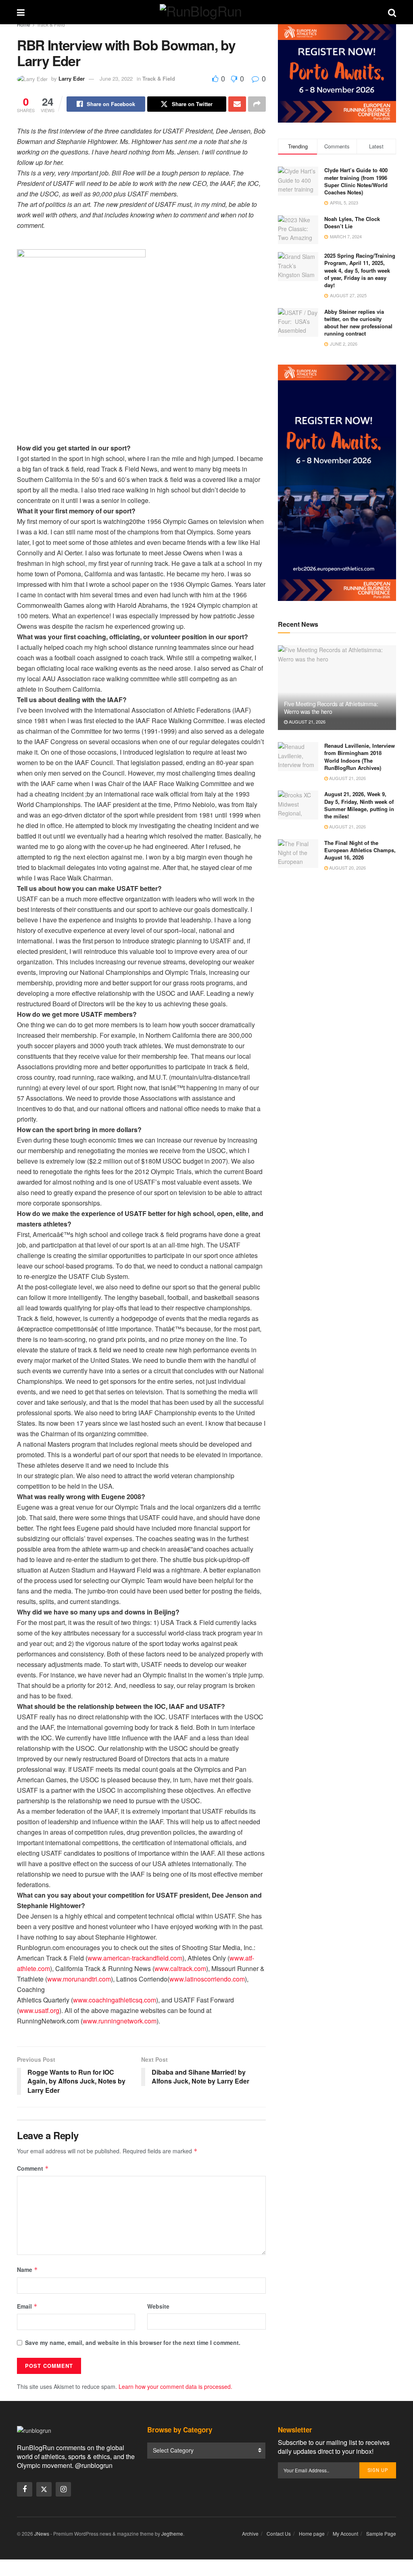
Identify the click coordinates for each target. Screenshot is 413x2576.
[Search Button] (392, 12)
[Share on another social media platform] (257, 104)
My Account (345, 2533)
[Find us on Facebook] (25, 2489)
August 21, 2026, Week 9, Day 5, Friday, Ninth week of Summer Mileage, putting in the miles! (359, 805)
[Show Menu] (21, 12)
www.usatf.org (39, 2010)
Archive (250, 2533)
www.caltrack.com (180, 1968)
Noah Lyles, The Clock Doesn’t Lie (352, 222)
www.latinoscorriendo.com (207, 1979)
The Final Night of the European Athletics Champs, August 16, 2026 (360, 850)
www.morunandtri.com (79, 1979)
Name (27, 2269)
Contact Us (279, 2533)
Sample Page (381, 2533)
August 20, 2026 (347, 868)
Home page (312, 2533)
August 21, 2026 (307, 722)
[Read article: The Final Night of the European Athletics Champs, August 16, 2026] (298, 854)
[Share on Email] (237, 104)
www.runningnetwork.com (120, 2021)
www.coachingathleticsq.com (115, 2000)
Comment (33, 2168)
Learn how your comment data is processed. (175, 2386)
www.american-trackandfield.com (135, 1958)
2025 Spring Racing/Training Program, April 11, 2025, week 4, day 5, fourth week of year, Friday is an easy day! (360, 270)
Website (158, 2306)
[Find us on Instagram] (63, 2489)
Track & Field (51, 24)
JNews (42, 2533)
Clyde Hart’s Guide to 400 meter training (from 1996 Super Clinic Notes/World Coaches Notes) (356, 181)
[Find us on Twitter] (44, 2489)
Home (24, 24)
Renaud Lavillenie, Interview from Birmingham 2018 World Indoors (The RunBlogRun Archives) (360, 757)
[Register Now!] (337, 73)
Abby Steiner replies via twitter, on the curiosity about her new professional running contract (358, 323)
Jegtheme (172, 2533)
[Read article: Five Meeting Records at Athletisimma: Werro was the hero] (337, 688)
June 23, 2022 (116, 78)
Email (27, 2306)
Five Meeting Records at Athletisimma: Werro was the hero (331, 707)
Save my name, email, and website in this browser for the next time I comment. (133, 2342)
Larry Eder (72, 78)
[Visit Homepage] (206, 12)
